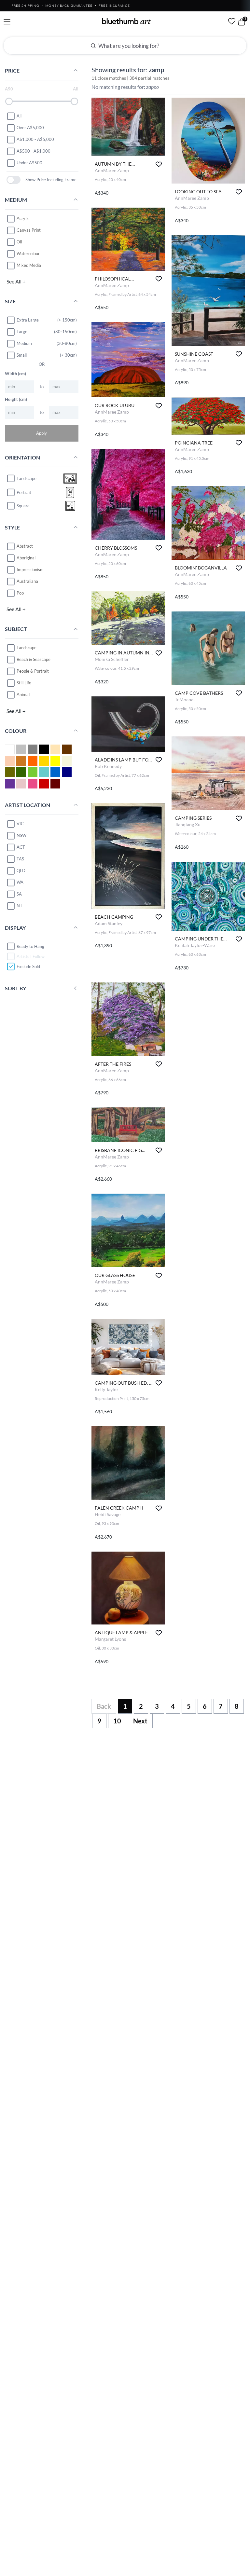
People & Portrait (33, 671)
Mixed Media (29, 265)
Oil (19, 242)
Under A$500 (29, 163)
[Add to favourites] (159, 164)
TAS (20, 859)
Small (22, 355)
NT (20, 906)
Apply (42, 433)
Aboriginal (26, 558)
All (19, 116)
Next (140, 1721)
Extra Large (28, 320)
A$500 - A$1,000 (34, 151)
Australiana (27, 581)
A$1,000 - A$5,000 (35, 139)
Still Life (24, 683)
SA (19, 894)
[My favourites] (232, 21)
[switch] (14, 180)
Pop (20, 593)
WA (20, 882)
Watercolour (28, 253)
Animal (23, 694)
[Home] (127, 21)
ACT (21, 847)
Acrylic (23, 218)
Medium (24, 343)
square (23, 506)
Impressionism (30, 569)
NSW (21, 835)
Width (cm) (15, 374)
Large (22, 332)
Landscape (27, 648)
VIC (20, 824)
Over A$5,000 (30, 128)
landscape (27, 478)
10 (117, 1721)
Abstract (25, 546)
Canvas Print (29, 230)
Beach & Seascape (34, 659)
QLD (21, 870)
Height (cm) (16, 399)
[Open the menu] (7, 22)
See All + (16, 281)
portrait (24, 492)
